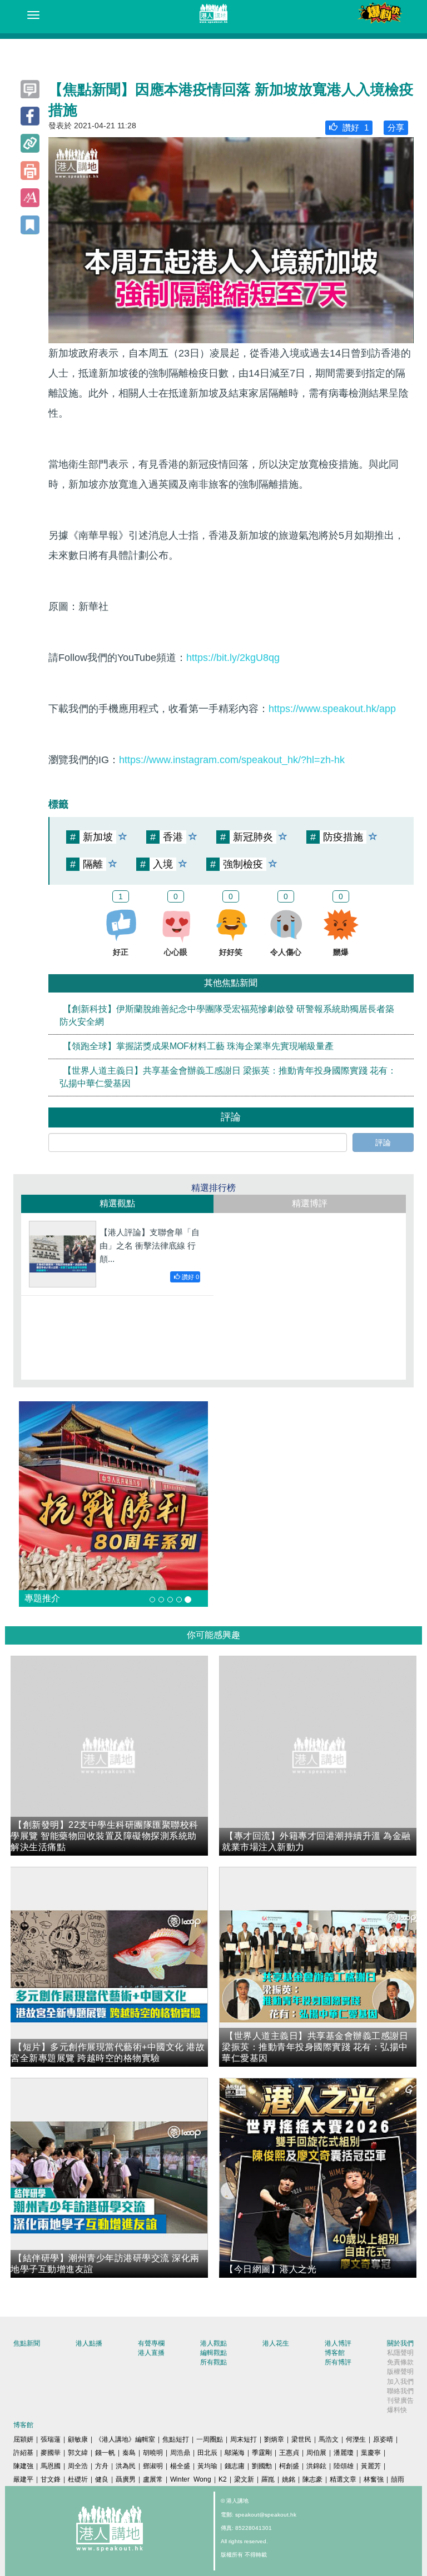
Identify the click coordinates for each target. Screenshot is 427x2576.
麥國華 (51, 2453)
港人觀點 (213, 2343)
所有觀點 (213, 2362)
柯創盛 (289, 2466)
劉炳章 (274, 2439)
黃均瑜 (207, 2466)
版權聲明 (400, 2372)
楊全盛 (180, 2466)
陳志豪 (312, 2479)
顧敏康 (78, 2439)
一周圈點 (210, 2439)
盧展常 (153, 2479)
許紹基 (23, 2453)
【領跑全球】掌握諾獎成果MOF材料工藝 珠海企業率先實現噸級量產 (198, 1046)
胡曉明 (153, 2453)
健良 (102, 2479)
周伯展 (316, 2453)
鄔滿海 (235, 2453)
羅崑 (268, 2479)
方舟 (102, 2466)
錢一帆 (105, 2453)
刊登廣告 (400, 2400)
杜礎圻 (78, 2479)
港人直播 (151, 2353)
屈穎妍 (23, 2439)
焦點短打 (176, 2439)
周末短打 (244, 2439)
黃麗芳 (371, 2466)
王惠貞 (289, 2453)
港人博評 (338, 2343)
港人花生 (276, 2343)
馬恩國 (51, 2466)
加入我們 (400, 2382)
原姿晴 (383, 2439)
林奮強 (374, 2479)
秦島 (129, 2453)
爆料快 (397, 2410)
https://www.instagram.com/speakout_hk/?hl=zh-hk (232, 760)
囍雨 (398, 2479)
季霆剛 (262, 2453)
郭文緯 (78, 2453)
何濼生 (356, 2439)
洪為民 (126, 2466)
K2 (223, 2479)
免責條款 (400, 2362)
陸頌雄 (344, 2466)
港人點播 (89, 2343)
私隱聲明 (400, 2353)
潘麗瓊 (344, 2453)
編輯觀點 (213, 2353)
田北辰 (207, 2453)
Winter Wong (191, 2479)
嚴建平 (23, 2479)
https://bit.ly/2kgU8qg (233, 658)
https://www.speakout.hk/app (332, 709)
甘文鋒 (51, 2479)
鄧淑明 (153, 2466)
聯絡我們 (400, 2391)
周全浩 (78, 2466)
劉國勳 (262, 2466)
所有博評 (338, 2362)
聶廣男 (126, 2479)
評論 (383, 1142)
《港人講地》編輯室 (125, 2439)
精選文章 (343, 2479)
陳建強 (23, 2466)
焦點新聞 (27, 2343)
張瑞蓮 (51, 2439)
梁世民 (301, 2439)
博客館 (335, 2353)
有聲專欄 (151, 2343)
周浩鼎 (180, 2453)
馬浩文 (329, 2439)
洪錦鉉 (316, 2466)
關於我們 (400, 2343)
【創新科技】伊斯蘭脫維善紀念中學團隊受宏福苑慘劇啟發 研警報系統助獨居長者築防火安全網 (227, 1016)
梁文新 (244, 2479)
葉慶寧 (371, 2453)
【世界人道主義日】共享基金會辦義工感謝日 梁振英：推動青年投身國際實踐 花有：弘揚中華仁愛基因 (228, 1077)
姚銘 (289, 2479)
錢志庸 (235, 2466)
